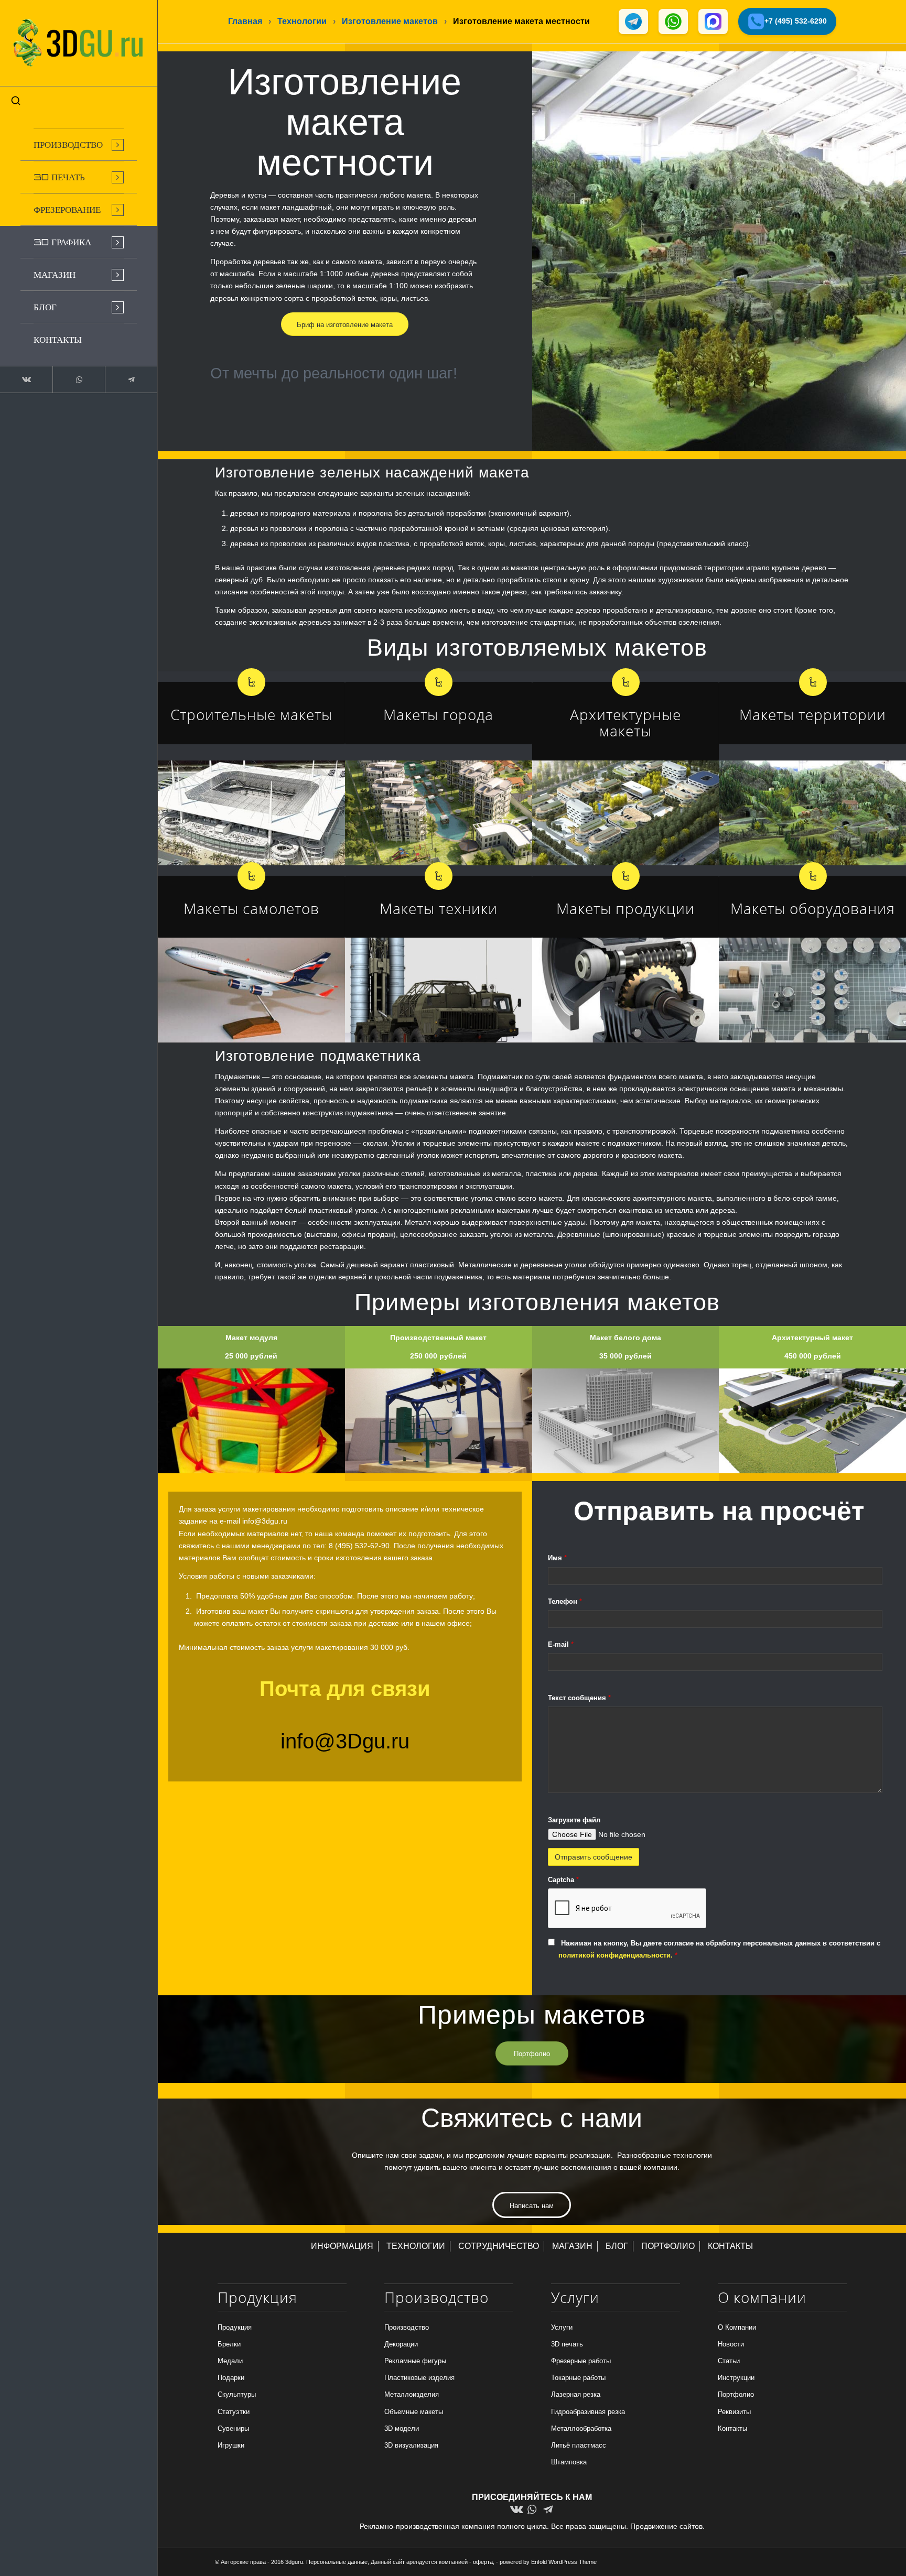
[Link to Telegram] (131, 379)
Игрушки (231, 2445)
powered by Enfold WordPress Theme (548, 2562)
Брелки (229, 2344)
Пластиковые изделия (419, 2378)
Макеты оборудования (813, 908)
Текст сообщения (579, 1698)
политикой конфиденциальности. (617, 1955)
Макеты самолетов (251, 908)
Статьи (729, 2361)
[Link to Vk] (26, 379)
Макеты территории (813, 714)
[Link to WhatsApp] (79, 379)
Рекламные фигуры (415, 2361)
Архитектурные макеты (625, 722)
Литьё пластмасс (579, 2445)
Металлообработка (581, 2428)
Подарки (231, 2378)
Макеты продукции (625, 908)
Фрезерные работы (581, 2361)
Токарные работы (578, 2378)
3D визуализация (411, 2445)
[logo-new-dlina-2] (79, 43)
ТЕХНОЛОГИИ (416, 2246)
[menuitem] (79, 145)
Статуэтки (234, 2412)
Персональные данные (337, 2562)
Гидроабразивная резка (588, 2412)
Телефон (565, 1601)
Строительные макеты (251, 714)
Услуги (562, 2327)
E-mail (561, 1644)
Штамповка (569, 2462)
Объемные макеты (414, 2412)
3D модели (402, 2428)
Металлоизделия (412, 2394)
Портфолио (736, 2394)
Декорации (401, 2344)
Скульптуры (237, 2394)
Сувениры (233, 2428)
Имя (557, 1558)
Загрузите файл (574, 1820)
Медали (230, 2361)
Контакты (732, 2428)
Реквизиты (734, 2412)
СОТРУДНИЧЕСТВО (499, 2246)
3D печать (567, 2344)
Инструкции (736, 2378)
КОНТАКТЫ (730, 2246)
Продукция (235, 2327)
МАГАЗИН (572, 2246)
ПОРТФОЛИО (668, 2246)
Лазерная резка (576, 2394)
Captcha (563, 1880)
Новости (731, 2344)
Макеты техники (439, 908)
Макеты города (438, 714)
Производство (407, 2327)
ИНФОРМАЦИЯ (342, 2246)
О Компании (737, 2327)
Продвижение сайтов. (667, 2526)
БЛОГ (617, 2246)
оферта (483, 2562)
